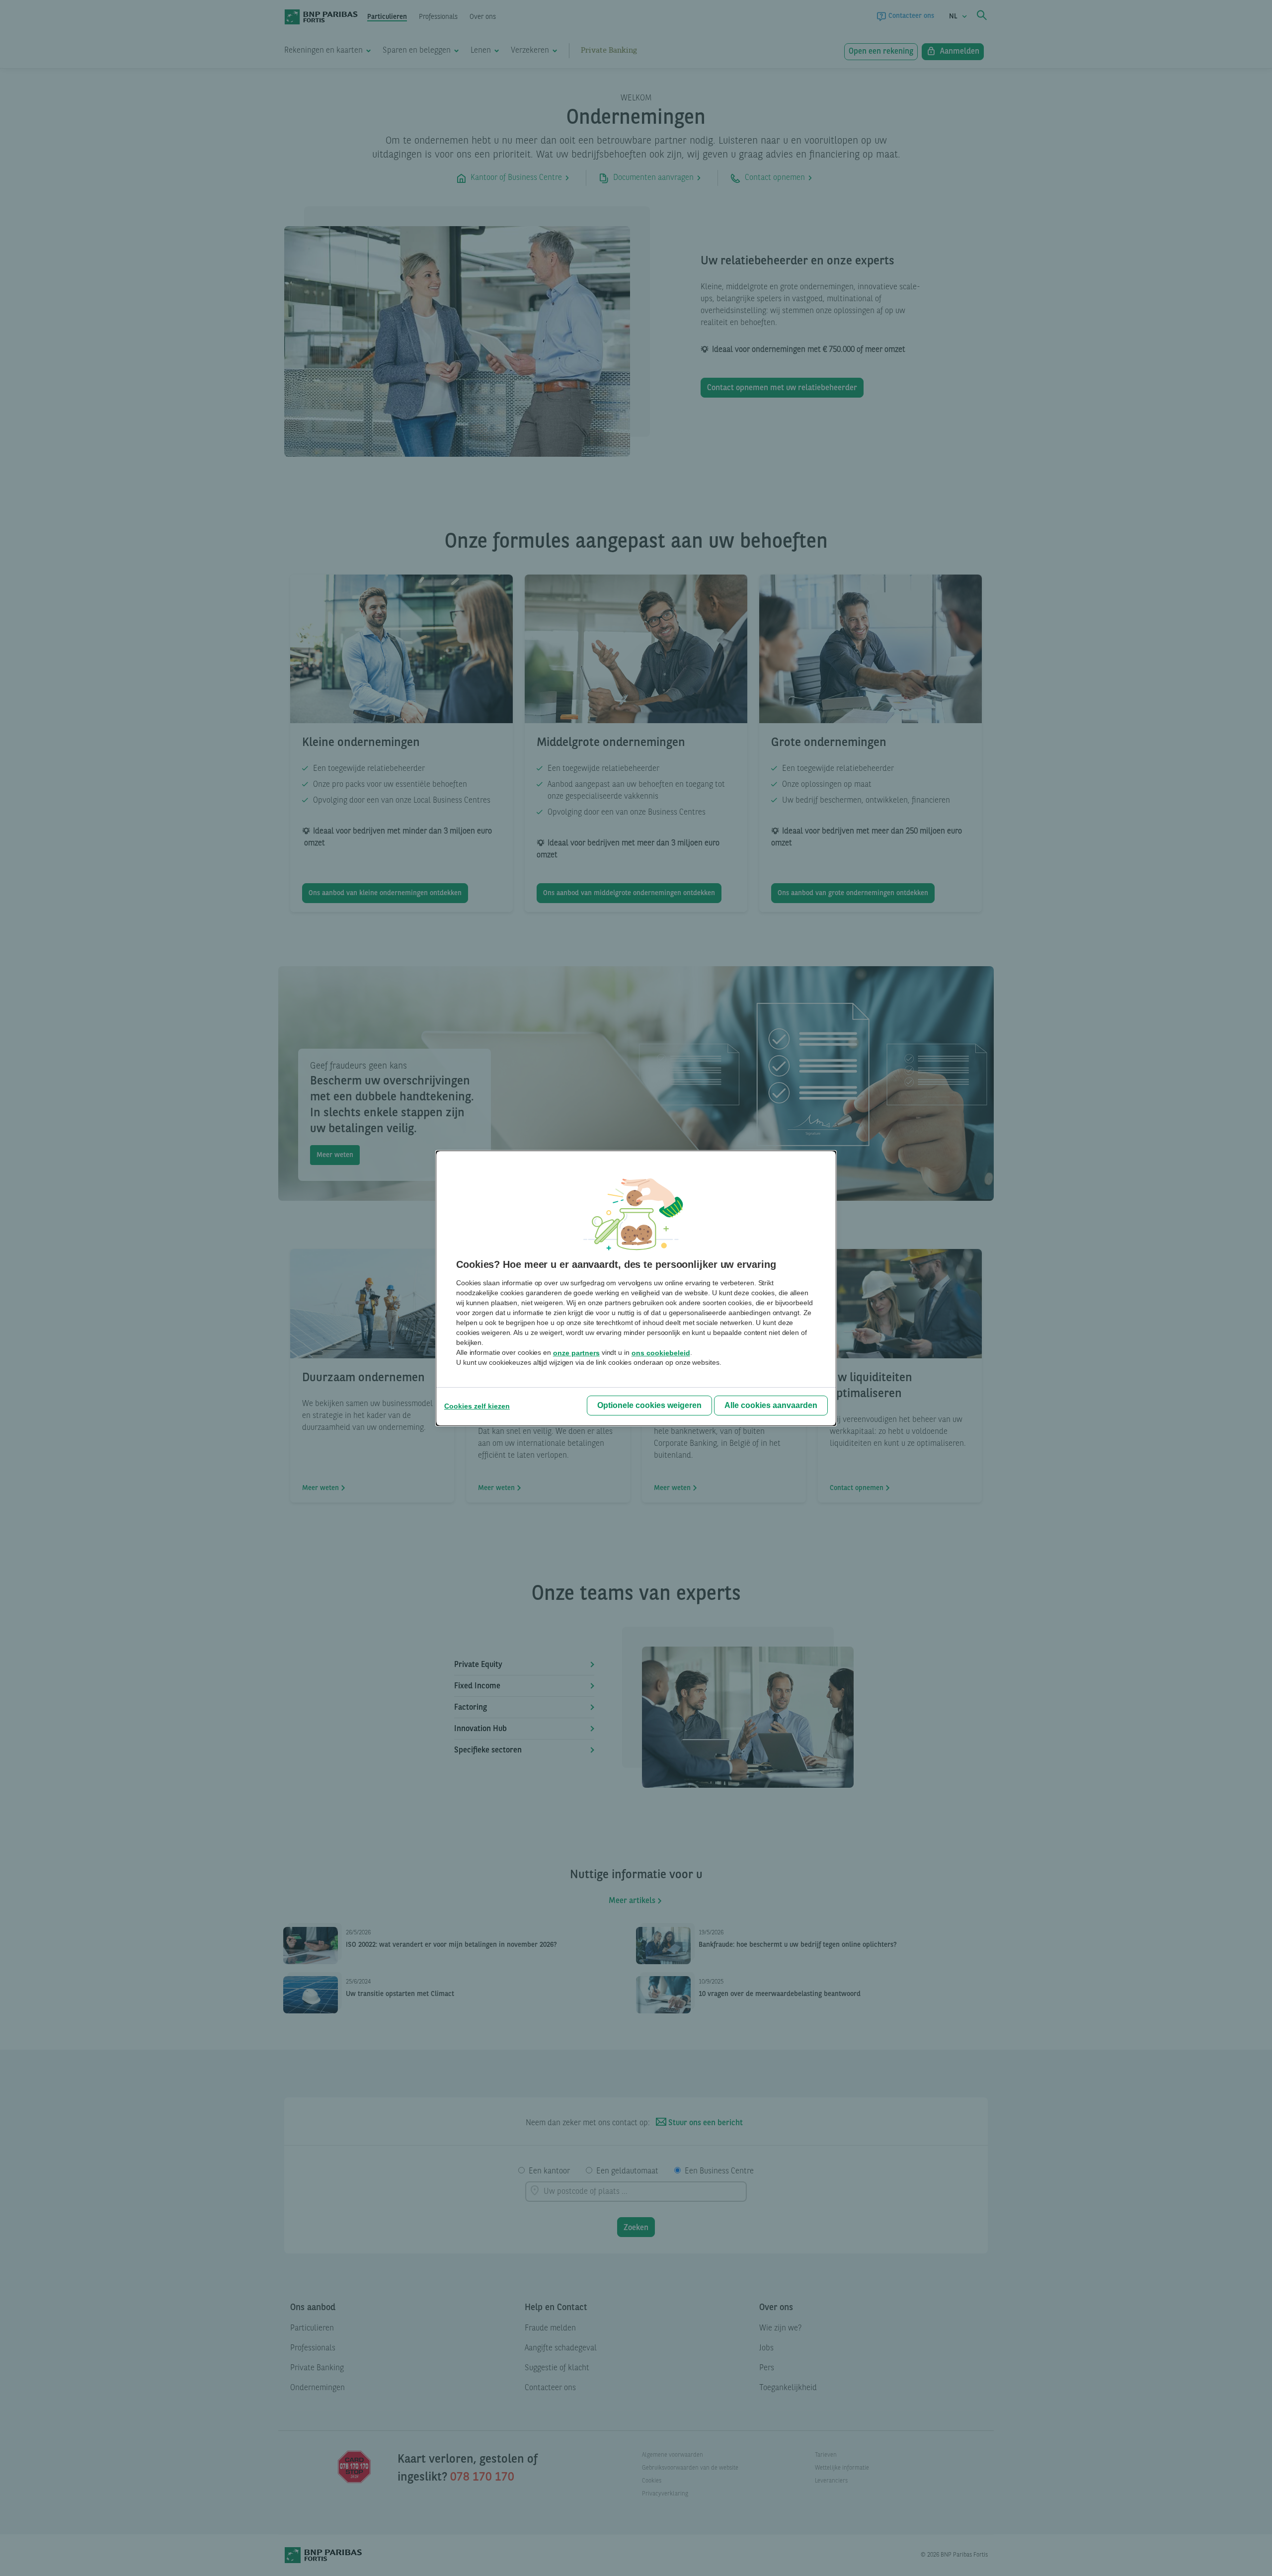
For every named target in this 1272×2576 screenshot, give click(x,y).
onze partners (576, 1353)
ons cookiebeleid (661, 1353)
